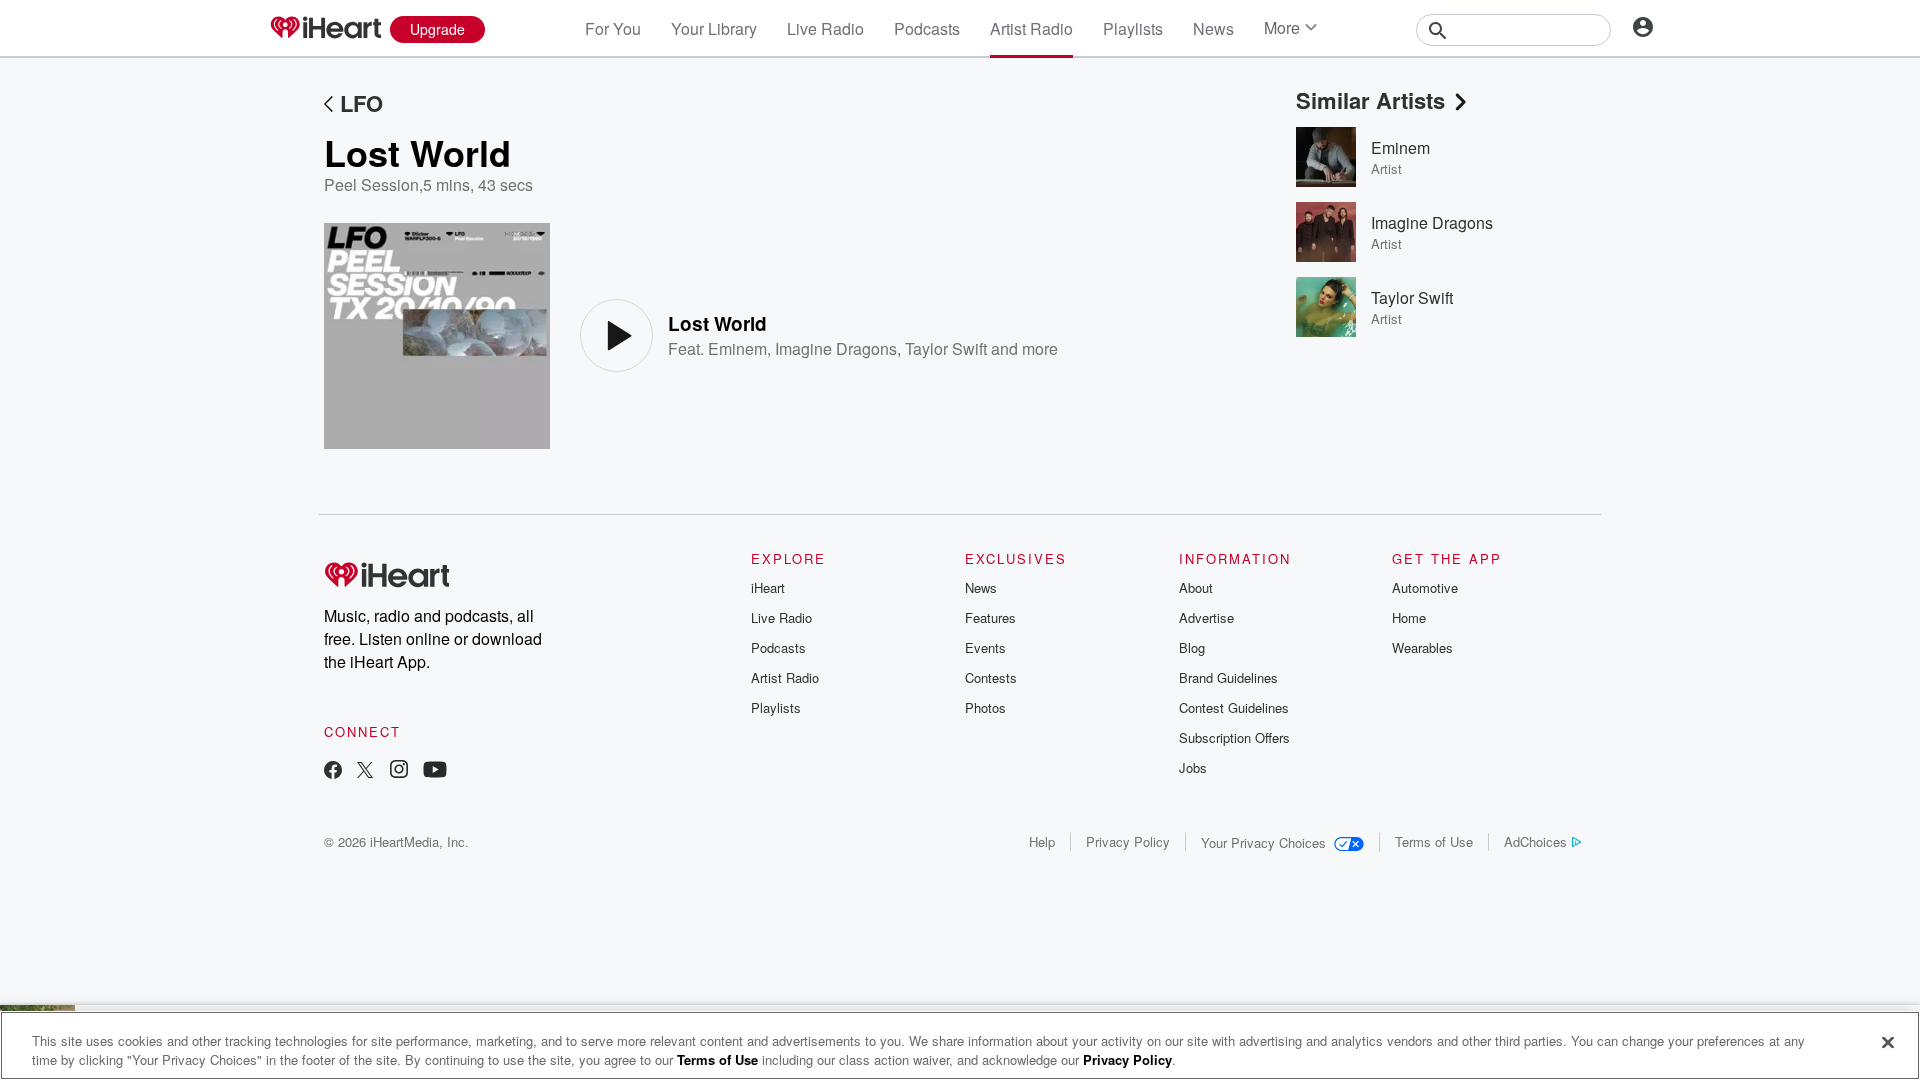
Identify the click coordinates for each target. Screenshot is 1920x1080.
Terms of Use (1434, 841)
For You (613, 28)
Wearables (1422, 647)
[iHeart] (325, 29)
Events (985, 647)
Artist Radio (1031, 28)
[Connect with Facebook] (333, 771)
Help (1042, 841)
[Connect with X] (365, 771)
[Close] (1888, 1043)
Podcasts (927, 28)
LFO (361, 103)
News (1213, 28)
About (1196, 587)
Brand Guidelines (1228, 677)
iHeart (768, 587)
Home (1409, 617)
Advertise (1206, 617)
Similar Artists (1370, 100)
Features (990, 617)
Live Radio (825, 28)
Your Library (714, 28)
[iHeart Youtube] (435, 771)
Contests (991, 677)
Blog (1192, 647)
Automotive (1425, 587)
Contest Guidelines (1234, 707)
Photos (985, 707)
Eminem (737, 348)
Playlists (1133, 28)
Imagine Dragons (836, 348)
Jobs (1193, 767)
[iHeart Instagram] (399, 771)
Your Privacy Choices (1263, 842)
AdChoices (1535, 841)
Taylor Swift (946, 348)
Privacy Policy (1128, 841)
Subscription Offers (1234, 737)
